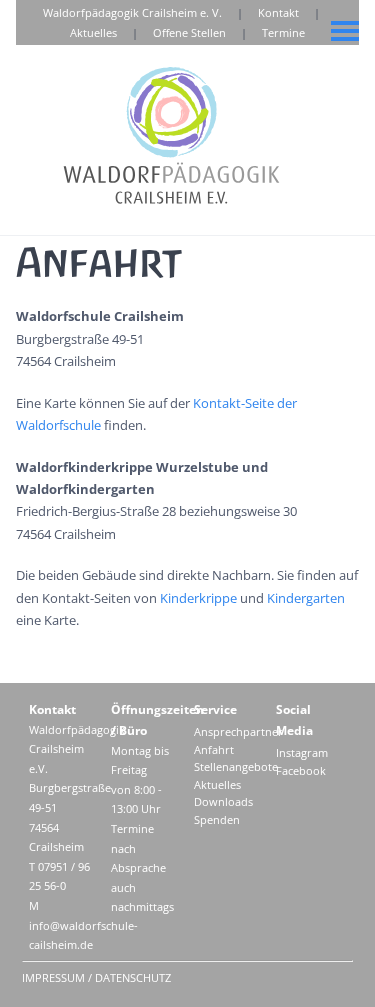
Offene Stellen (189, 32)
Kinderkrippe (198, 598)
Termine (283, 32)
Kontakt (278, 12)
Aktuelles (93, 32)
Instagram (302, 752)
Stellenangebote (236, 766)
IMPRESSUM (53, 977)
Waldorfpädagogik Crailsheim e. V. (132, 12)
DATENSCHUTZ (133, 977)
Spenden (217, 819)
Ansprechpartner (238, 731)
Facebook (301, 770)
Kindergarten (306, 598)
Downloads (223, 801)
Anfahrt (214, 749)
